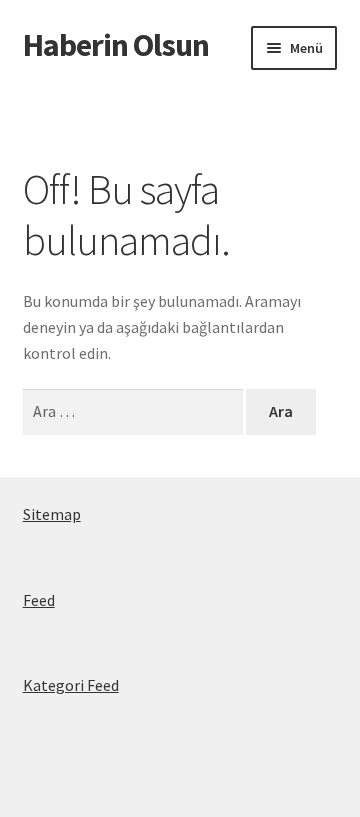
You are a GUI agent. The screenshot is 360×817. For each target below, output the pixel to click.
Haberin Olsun (116, 45)
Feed (39, 600)
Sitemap (52, 514)
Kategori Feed (71, 685)
